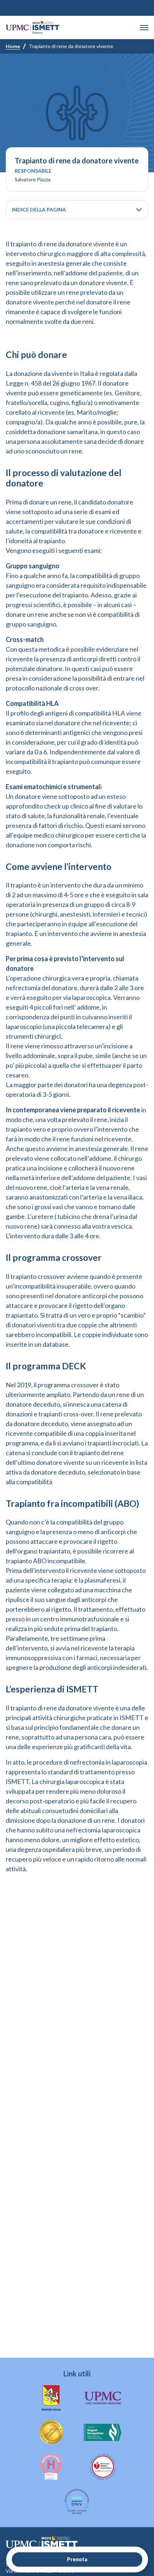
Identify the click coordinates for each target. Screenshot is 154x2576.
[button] (144, 28)
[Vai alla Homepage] (33, 27)
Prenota (77, 2559)
